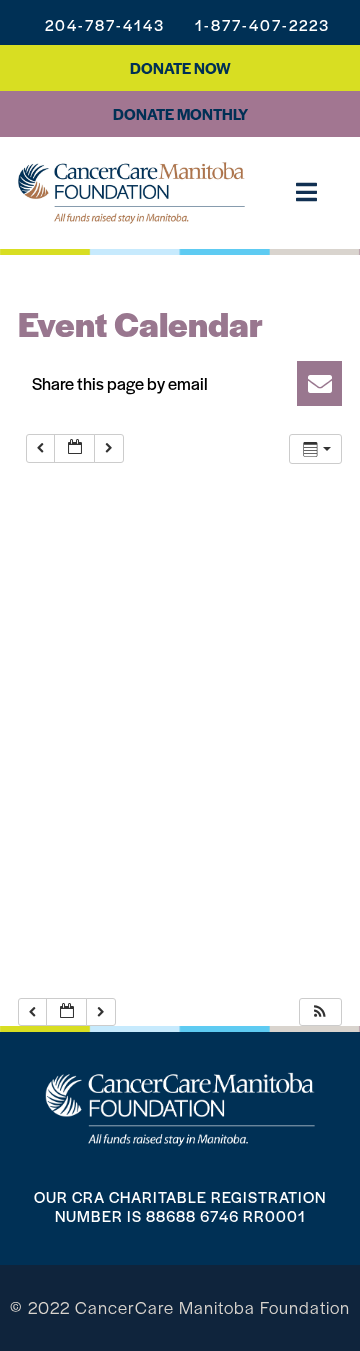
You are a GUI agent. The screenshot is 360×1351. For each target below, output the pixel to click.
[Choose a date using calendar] (74, 448)
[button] (180, 383)
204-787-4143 (105, 24)
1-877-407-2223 (262, 24)
